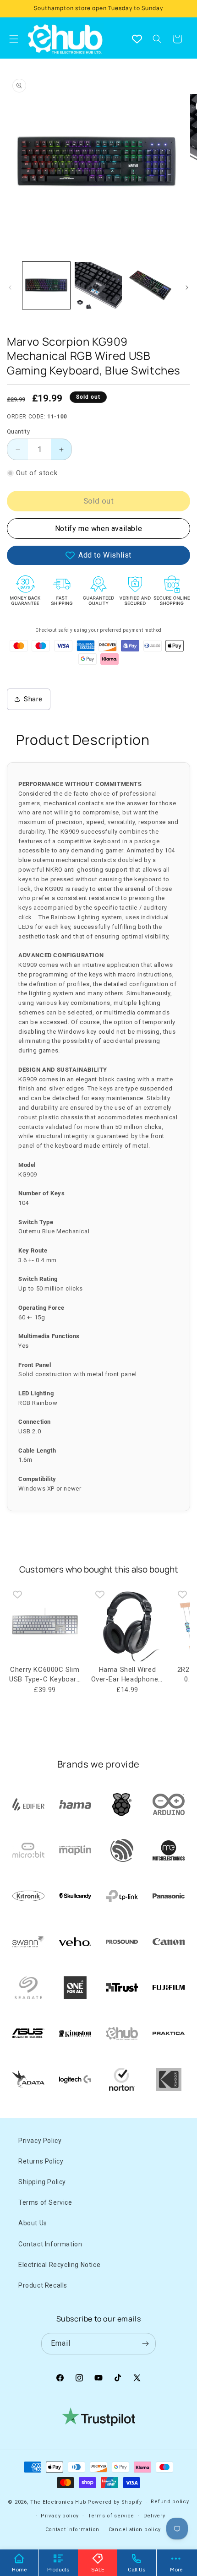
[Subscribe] (145, 2344)
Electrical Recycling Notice (59, 2265)
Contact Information (50, 2244)
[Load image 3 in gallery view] (150, 286)
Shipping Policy (42, 2182)
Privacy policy (60, 2516)
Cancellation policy (135, 2530)
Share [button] (33, 699)
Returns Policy (41, 2161)
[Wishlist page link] (137, 39)
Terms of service (111, 2516)
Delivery (154, 2516)
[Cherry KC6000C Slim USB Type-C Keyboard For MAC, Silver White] (45, 1624)
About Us (33, 2223)
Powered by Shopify (115, 2502)
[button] (157, 39)
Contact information (72, 2530)
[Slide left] (10, 287)
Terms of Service (45, 2202)
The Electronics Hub (58, 2502)
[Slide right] (187, 287)
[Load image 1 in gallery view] (46, 286)
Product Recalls (43, 2285)
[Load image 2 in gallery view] (98, 286)
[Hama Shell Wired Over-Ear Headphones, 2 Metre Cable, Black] (127, 1624)
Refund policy (170, 2502)
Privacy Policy (40, 2141)
